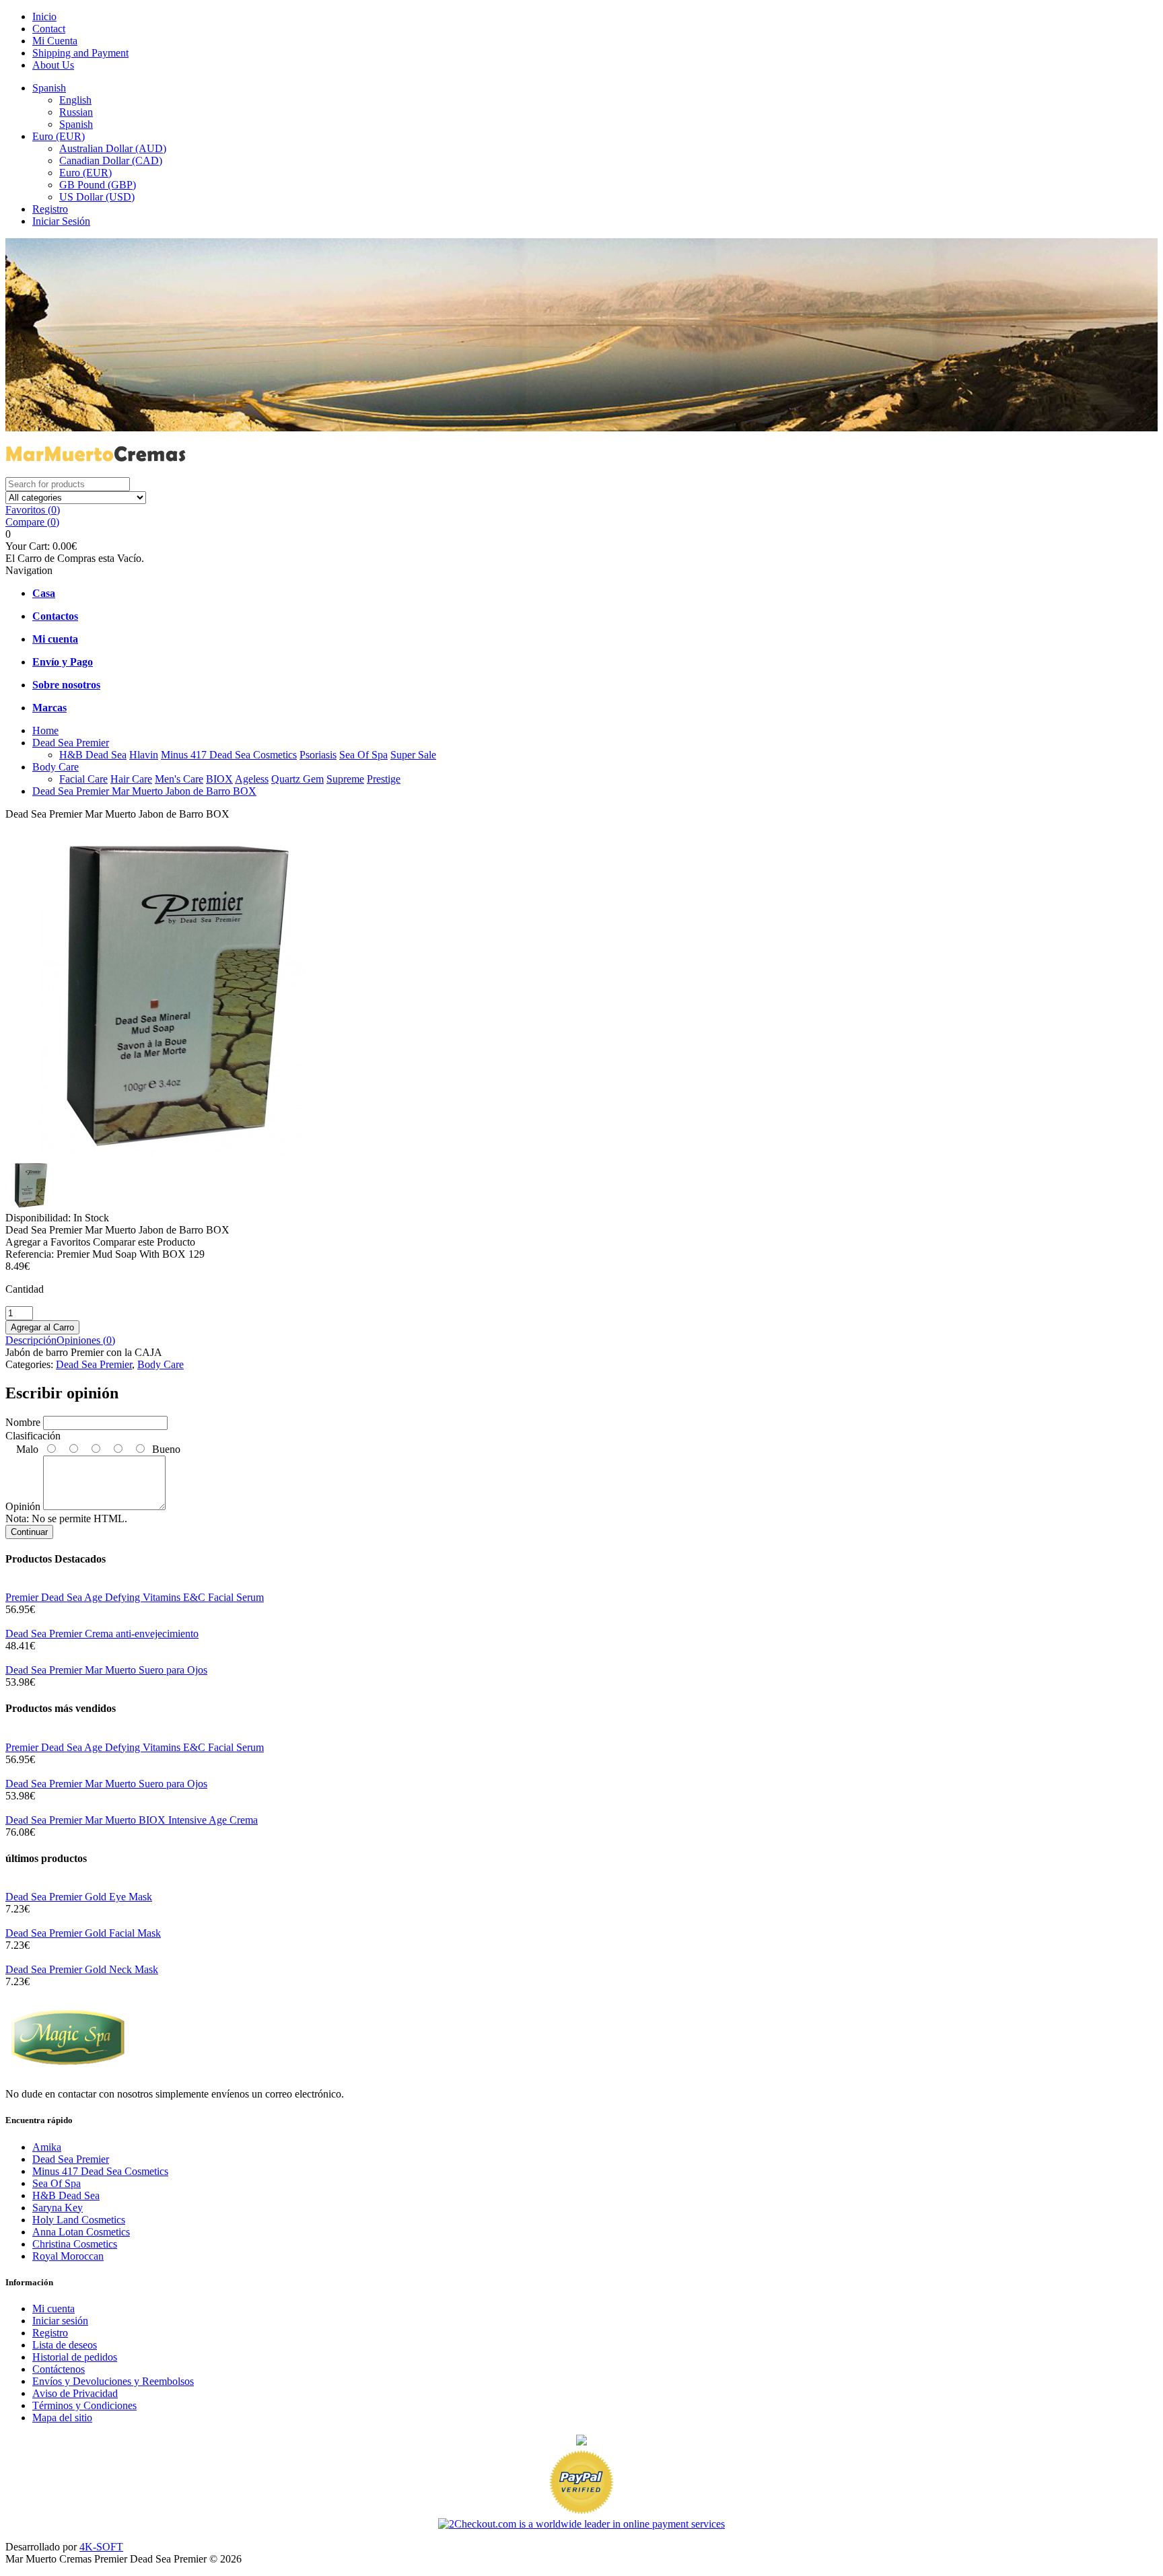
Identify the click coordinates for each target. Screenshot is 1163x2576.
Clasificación (33, 1436)
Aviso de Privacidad (75, 2393)
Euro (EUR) (59, 136)
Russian (76, 112)
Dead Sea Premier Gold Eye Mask (79, 1897)
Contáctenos (59, 2369)
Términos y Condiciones (84, 2405)
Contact (49, 29)
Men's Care (179, 779)
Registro (50, 209)
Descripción (31, 1340)
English (75, 100)
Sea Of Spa (363, 755)
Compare (32, 522)
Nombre (23, 1422)
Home (45, 730)
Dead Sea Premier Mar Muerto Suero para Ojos (106, 1670)
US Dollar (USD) (97, 197)
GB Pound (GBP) (98, 185)
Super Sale (413, 755)
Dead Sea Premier (71, 743)
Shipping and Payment (80, 53)
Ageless (252, 779)
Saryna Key (58, 2208)
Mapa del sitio (62, 2418)
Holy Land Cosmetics (79, 2220)
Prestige (384, 779)
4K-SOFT (101, 2547)
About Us (53, 65)
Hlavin (144, 755)
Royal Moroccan (68, 2256)
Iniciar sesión (60, 2321)
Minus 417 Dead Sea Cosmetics (229, 755)
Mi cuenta (54, 2309)
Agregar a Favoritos (48, 1242)
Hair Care (131, 779)
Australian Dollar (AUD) (113, 148)
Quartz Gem (297, 779)
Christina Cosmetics (75, 2244)
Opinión (23, 1506)
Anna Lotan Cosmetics (81, 2232)
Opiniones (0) (86, 1340)
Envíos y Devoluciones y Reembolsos (113, 2381)
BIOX (219, 779)
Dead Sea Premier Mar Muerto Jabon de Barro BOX (144, 791)
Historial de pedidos (75, 2357)
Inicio (44, 16)
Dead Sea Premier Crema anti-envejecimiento (102, 1634)
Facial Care (83, 779)
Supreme (345, 779)
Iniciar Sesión (61, 221)
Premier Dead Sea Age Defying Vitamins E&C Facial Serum (135, 1597)
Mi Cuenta (55, 41)
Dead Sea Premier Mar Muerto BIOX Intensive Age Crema (132, 1820)
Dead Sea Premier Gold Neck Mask (82, 1969)
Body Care (56, 767)
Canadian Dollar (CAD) (111, 160)
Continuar (29, 1532)
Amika (47, 2147)
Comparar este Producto (144, 1242)
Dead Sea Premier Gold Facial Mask (83, 1933)
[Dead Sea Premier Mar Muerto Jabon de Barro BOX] (174, 1153)
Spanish (49, 88)
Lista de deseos (65, 2345)
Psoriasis (318, 755)
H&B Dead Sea (93, 755)
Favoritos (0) (33, 510)
